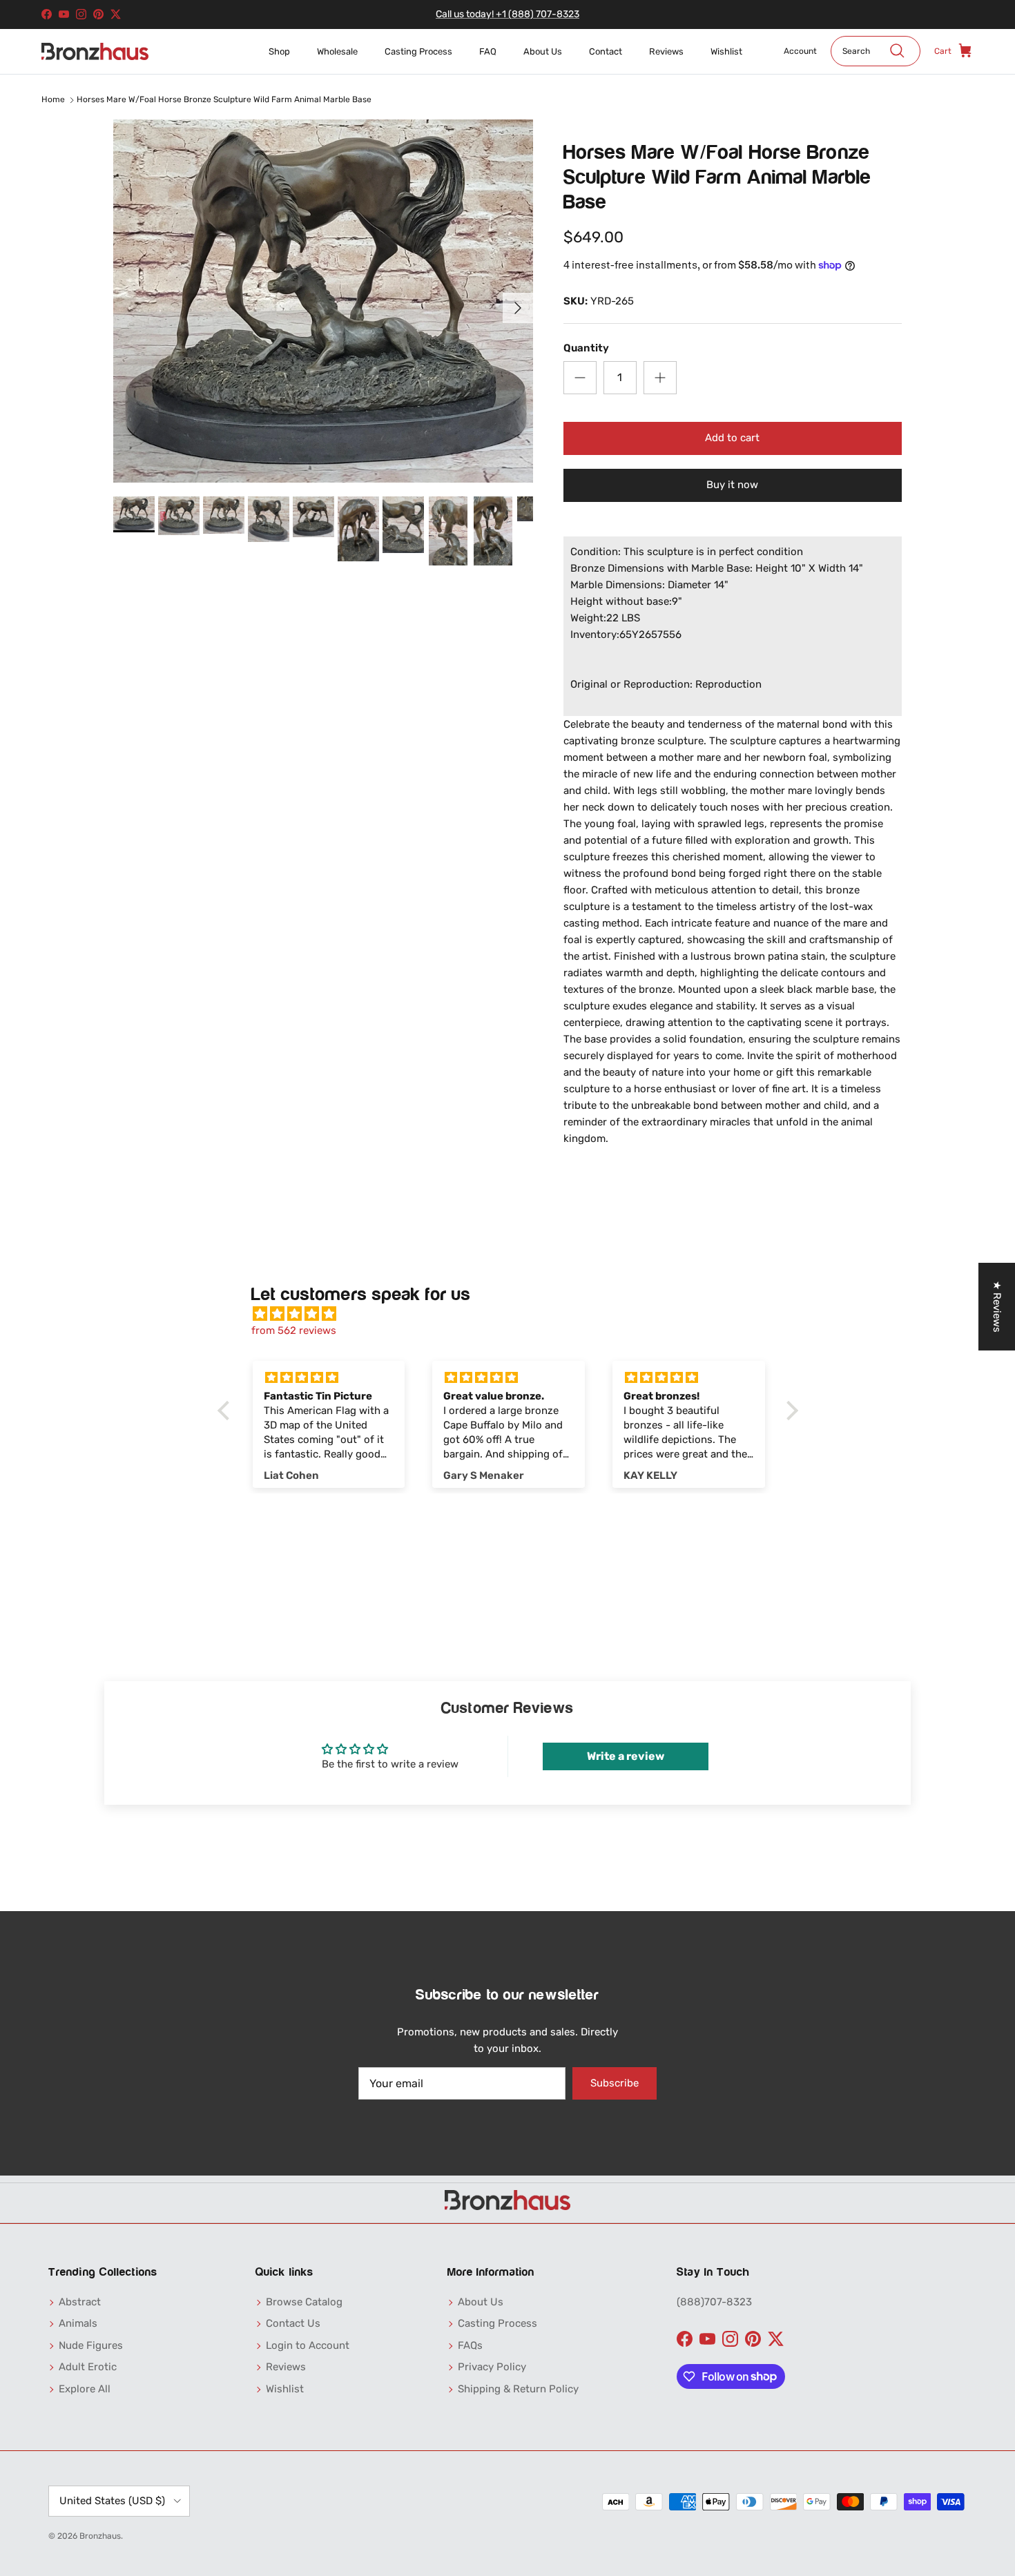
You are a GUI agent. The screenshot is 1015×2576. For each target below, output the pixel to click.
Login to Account (308, 2345)
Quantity (586, 348)
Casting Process (418, 51)
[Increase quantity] (660, 378)
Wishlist (726, 51)
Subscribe (615, 2083)
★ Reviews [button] (997, 1307)
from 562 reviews (294, 1330)
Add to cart (732, 438)
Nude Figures (91, 2345)
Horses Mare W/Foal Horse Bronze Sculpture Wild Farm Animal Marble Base (224, 99)
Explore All (85, 2389)
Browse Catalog (304, 2302)
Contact (606, 51)
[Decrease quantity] (580, 378)
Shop (279, 51)
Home (53, 99)
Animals (78, 2323)
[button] (226, 1411)
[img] (515, 1314)
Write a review (626, 1756)
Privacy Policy (492, 2367)
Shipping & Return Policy (518, 2389)
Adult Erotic (88, 2367)
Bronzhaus (100, 2536)
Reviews (666, 51)
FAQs (470, 2345)
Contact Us (293, 2323)
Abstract (80, 2302)
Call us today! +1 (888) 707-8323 (507, 14)
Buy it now (732, 485)
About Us (543, 51)
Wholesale (337, 51)
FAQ (488, 51)
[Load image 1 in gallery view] (323, 301)
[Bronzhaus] (95, 51)
